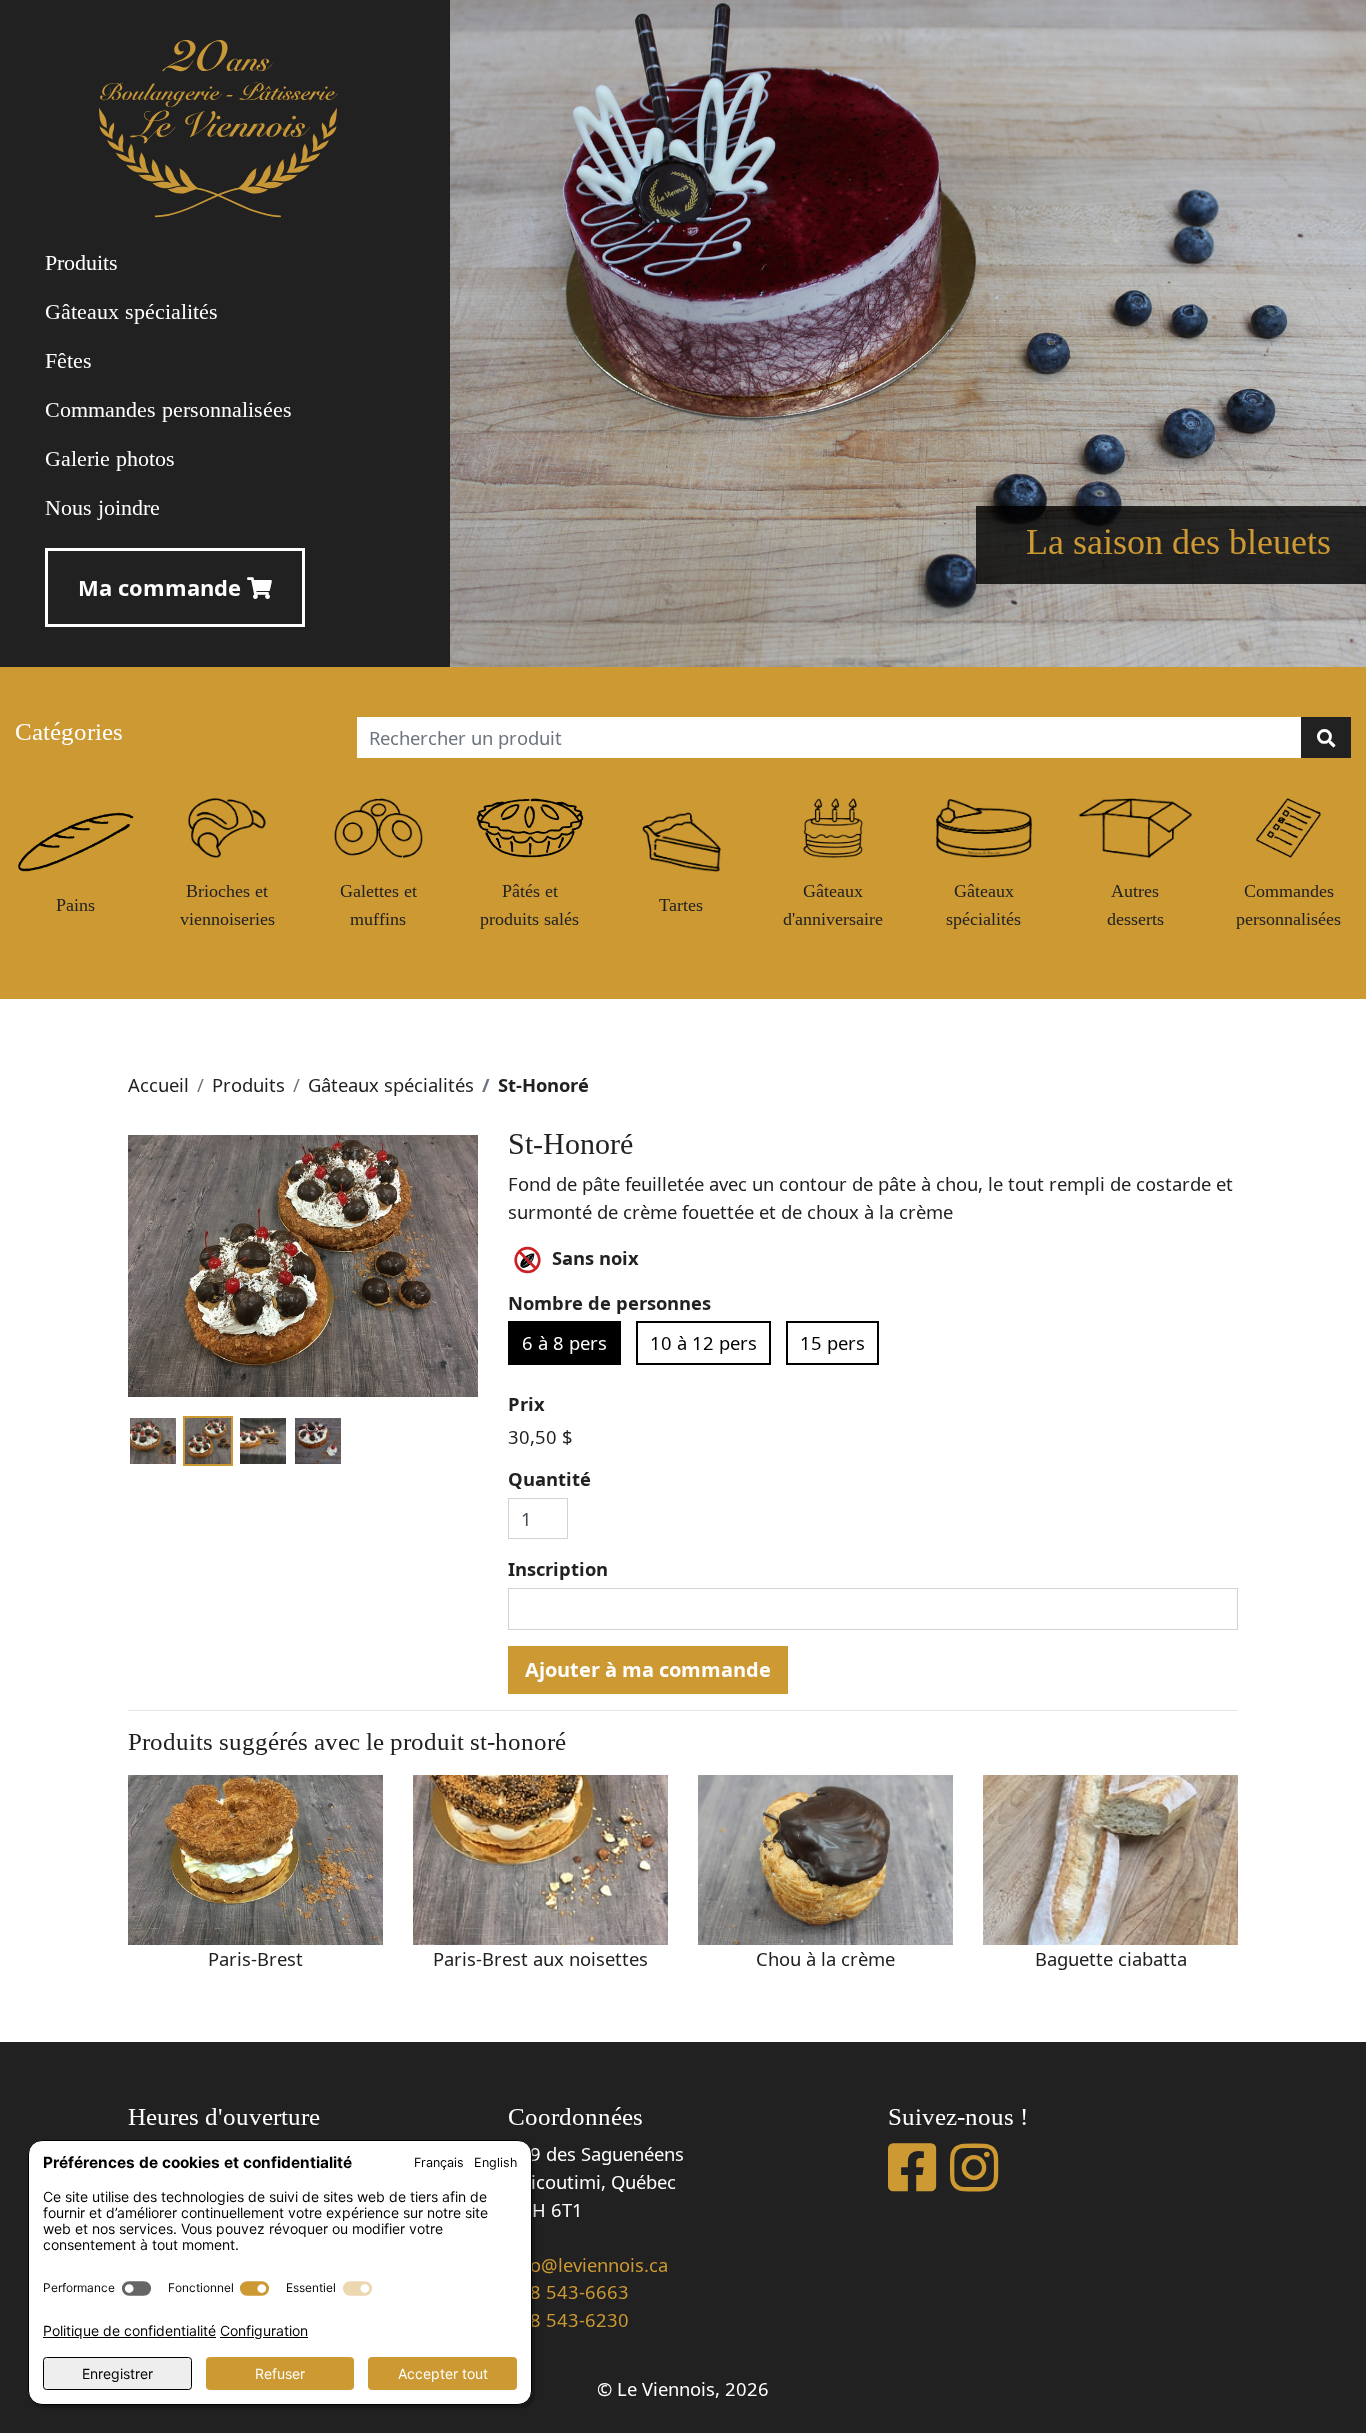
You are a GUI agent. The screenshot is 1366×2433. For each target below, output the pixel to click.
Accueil (158, 1084)
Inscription (558, 1568)
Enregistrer (117, 2373)
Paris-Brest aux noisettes (540, 1958)
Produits (248, 1084)
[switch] (136, 2288)
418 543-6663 (568, 2291)
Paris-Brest (255, 1958)
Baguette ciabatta (1111, 1958)
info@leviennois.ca (588, 2264)
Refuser (280, 2373)
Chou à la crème (825, 1958)
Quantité (549, 1478)
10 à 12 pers (703, 1342)
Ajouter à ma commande (648, 1669)
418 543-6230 (568, 2319)
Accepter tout (443, 2373)
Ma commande (162, 587)
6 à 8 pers (564, 1342)
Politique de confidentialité (129, 2330)
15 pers (832, 1342)
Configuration (264, 2330)
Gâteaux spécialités (391, 1084)
